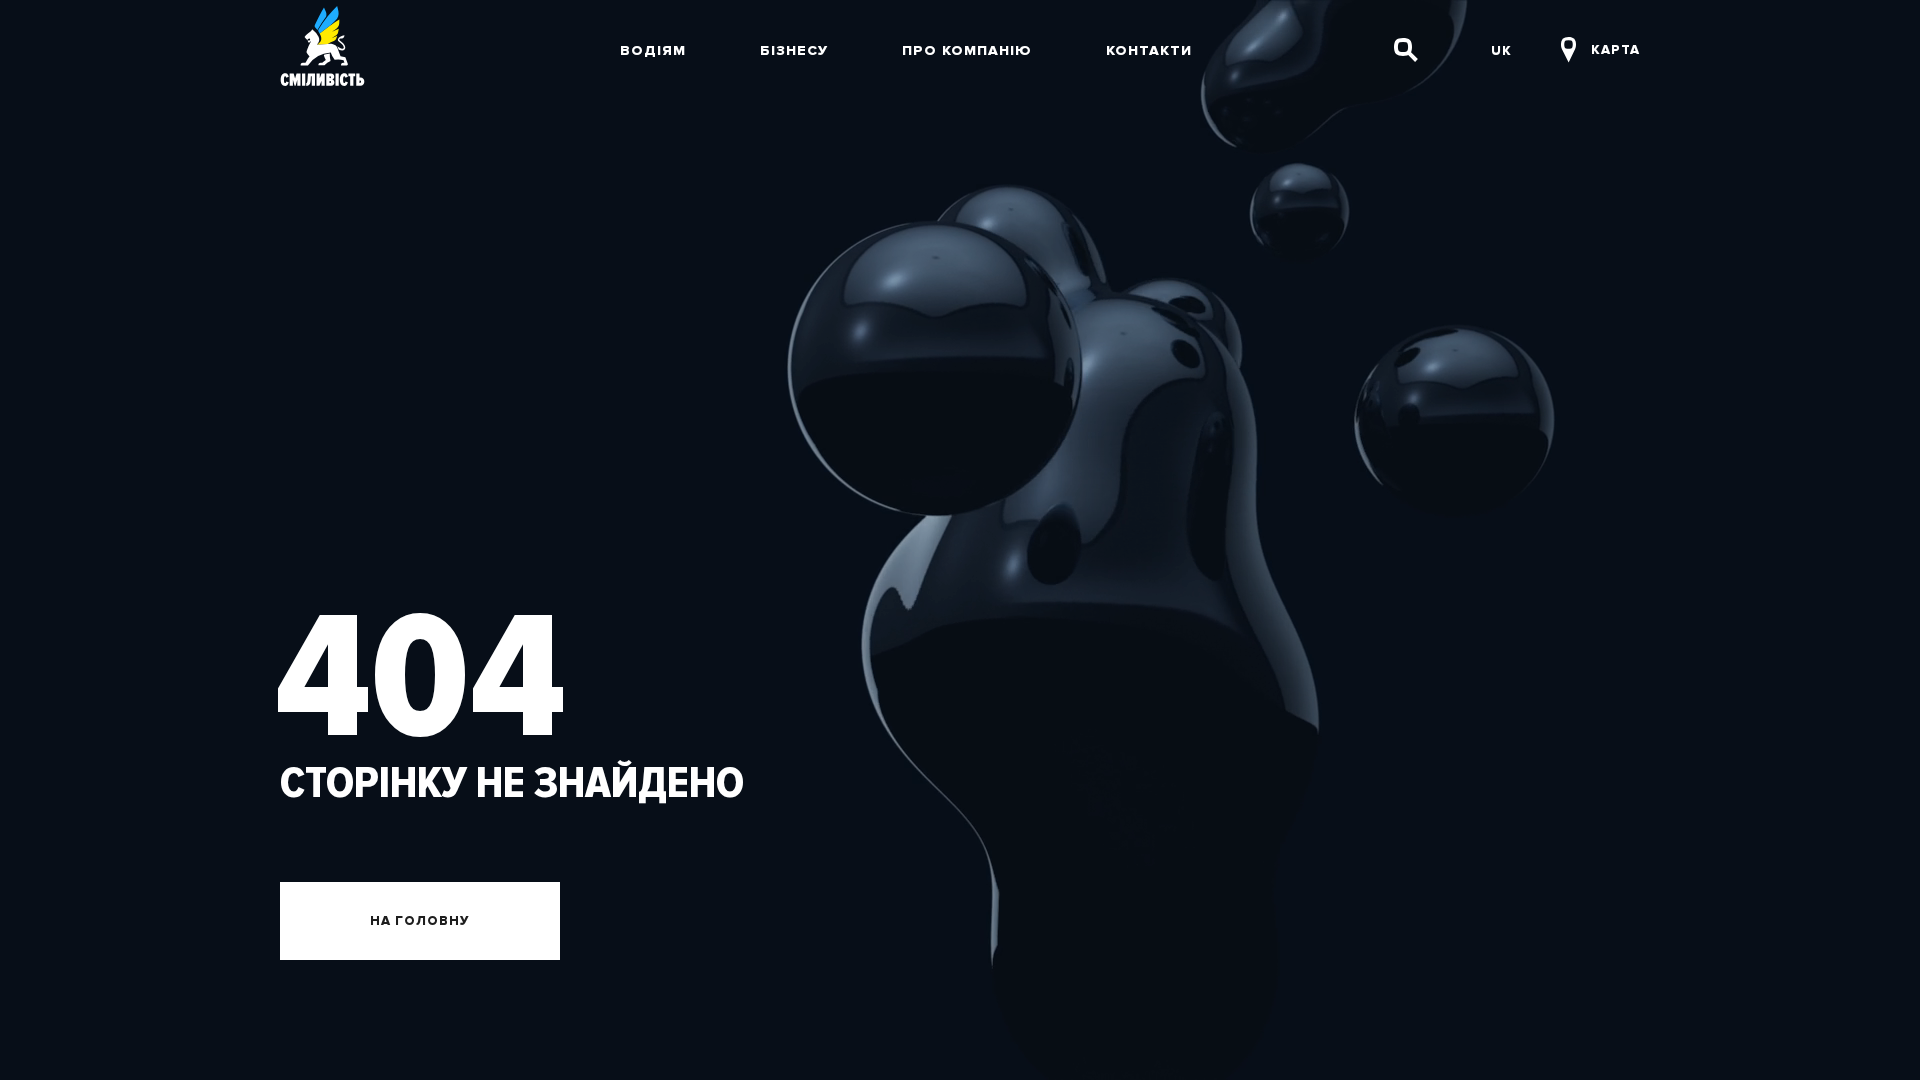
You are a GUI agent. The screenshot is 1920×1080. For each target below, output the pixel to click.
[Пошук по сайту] (1406, 50)
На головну (420, 921)
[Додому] (322, 50)
